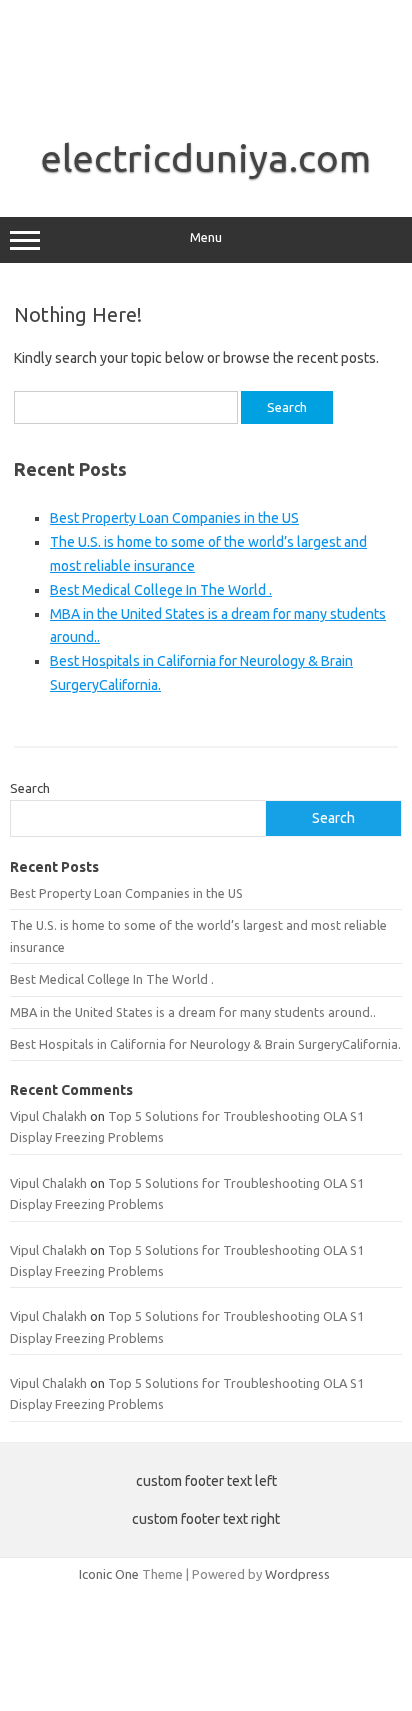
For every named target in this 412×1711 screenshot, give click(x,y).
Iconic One (109, 1574)
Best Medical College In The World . (161, 590)
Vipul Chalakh (48, 1116)
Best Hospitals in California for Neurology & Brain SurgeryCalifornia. (205, 1044)
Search (30, 788)
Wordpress (297, 1574)
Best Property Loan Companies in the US (174, 518)
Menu (206, 237)
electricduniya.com (206, 158)
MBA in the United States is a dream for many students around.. (193, 1012)
